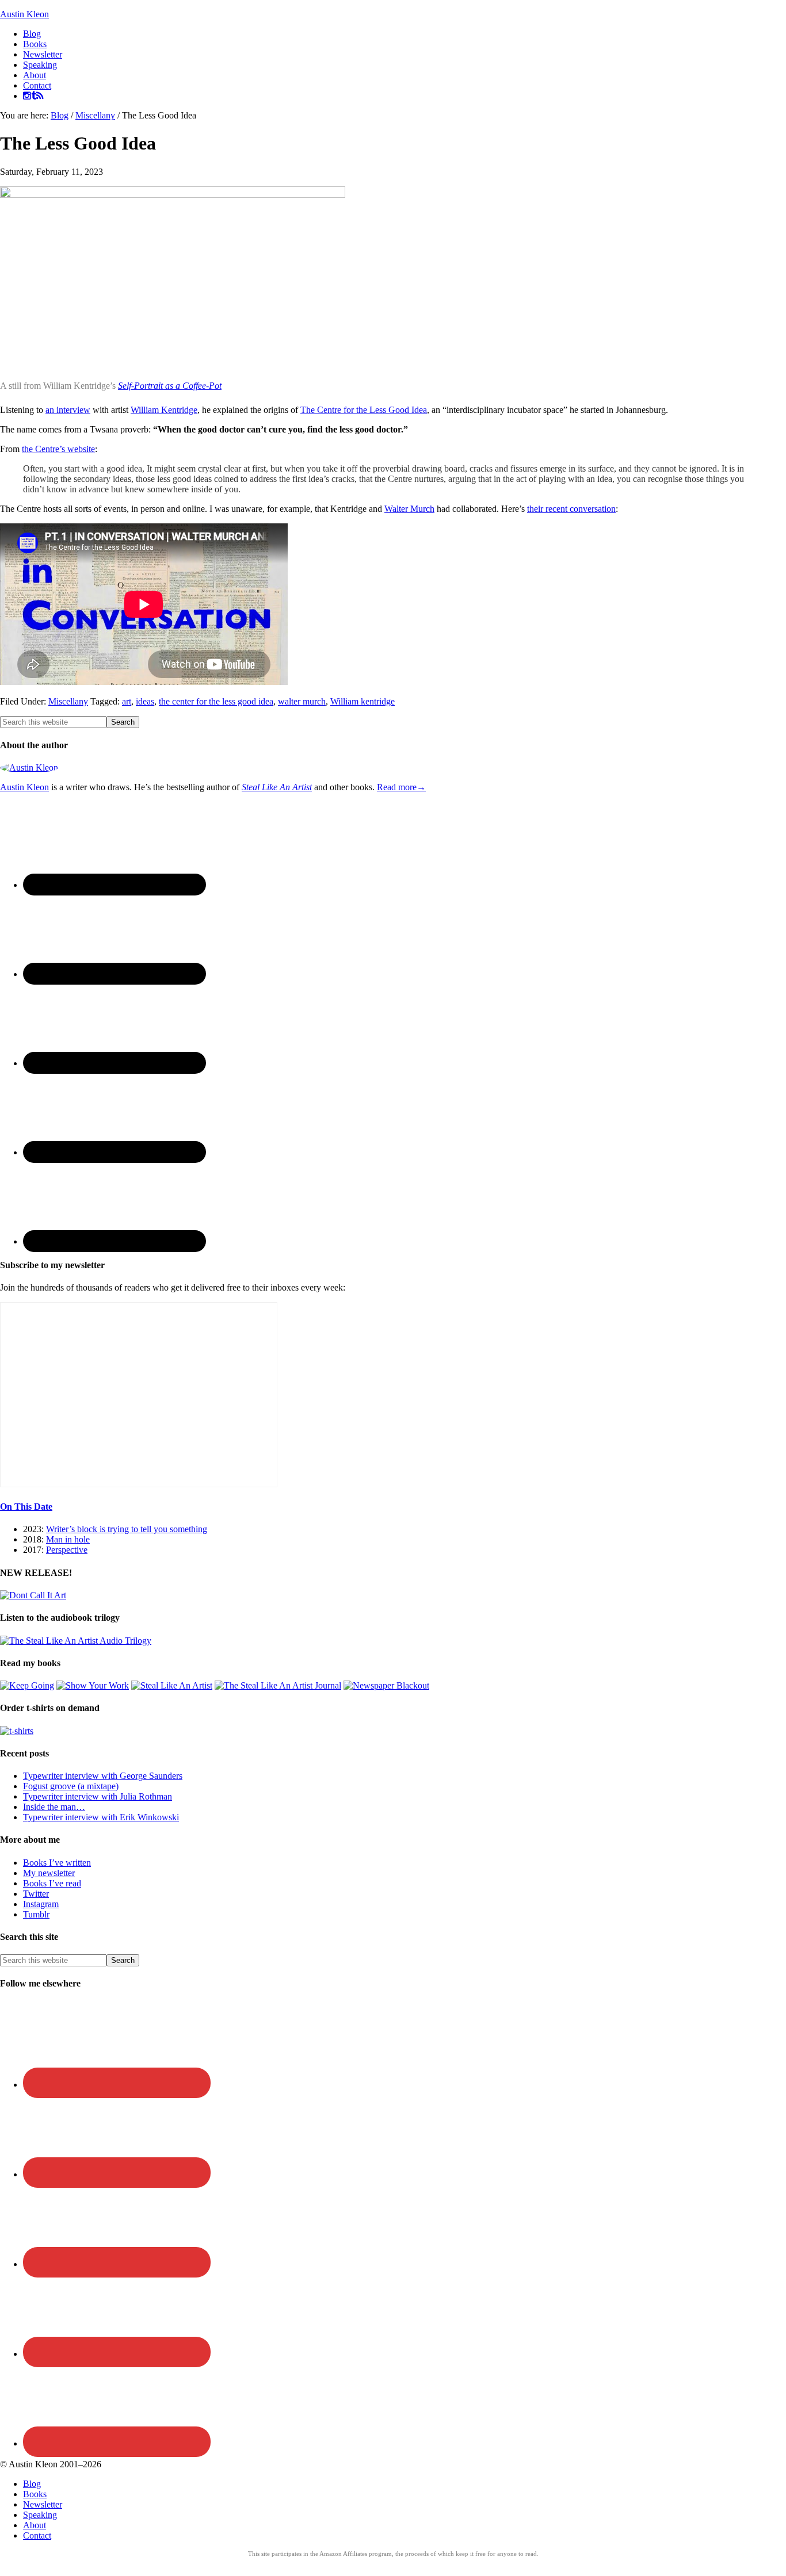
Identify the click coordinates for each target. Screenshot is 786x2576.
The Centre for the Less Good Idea (364, 410)
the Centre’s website (58, 449)
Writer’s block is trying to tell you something (127, 1529)
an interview (68, 410)
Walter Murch (409, 509)
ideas (145, 701)
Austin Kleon (24, 14)
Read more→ (401, 787)
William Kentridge (164, 410)
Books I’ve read (52, 1883)
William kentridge (363, 701)
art (127, 701)
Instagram (41, 1904)
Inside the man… (54, 1807)
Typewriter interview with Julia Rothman (98, 1796)
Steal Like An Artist (277, 787)
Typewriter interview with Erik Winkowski (101, 1817)
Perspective (67, 1550)
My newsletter (49, 1873)
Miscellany (68, 701)
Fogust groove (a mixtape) (71, 1786)
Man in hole (68, 1539)
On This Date (26, 1507)
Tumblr (36, 1914)
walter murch (302, 701)
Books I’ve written (57, 1863)
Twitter (36, 1894)
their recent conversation (571, 509)
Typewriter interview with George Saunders (103, 1776)
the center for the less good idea (216, 701)
